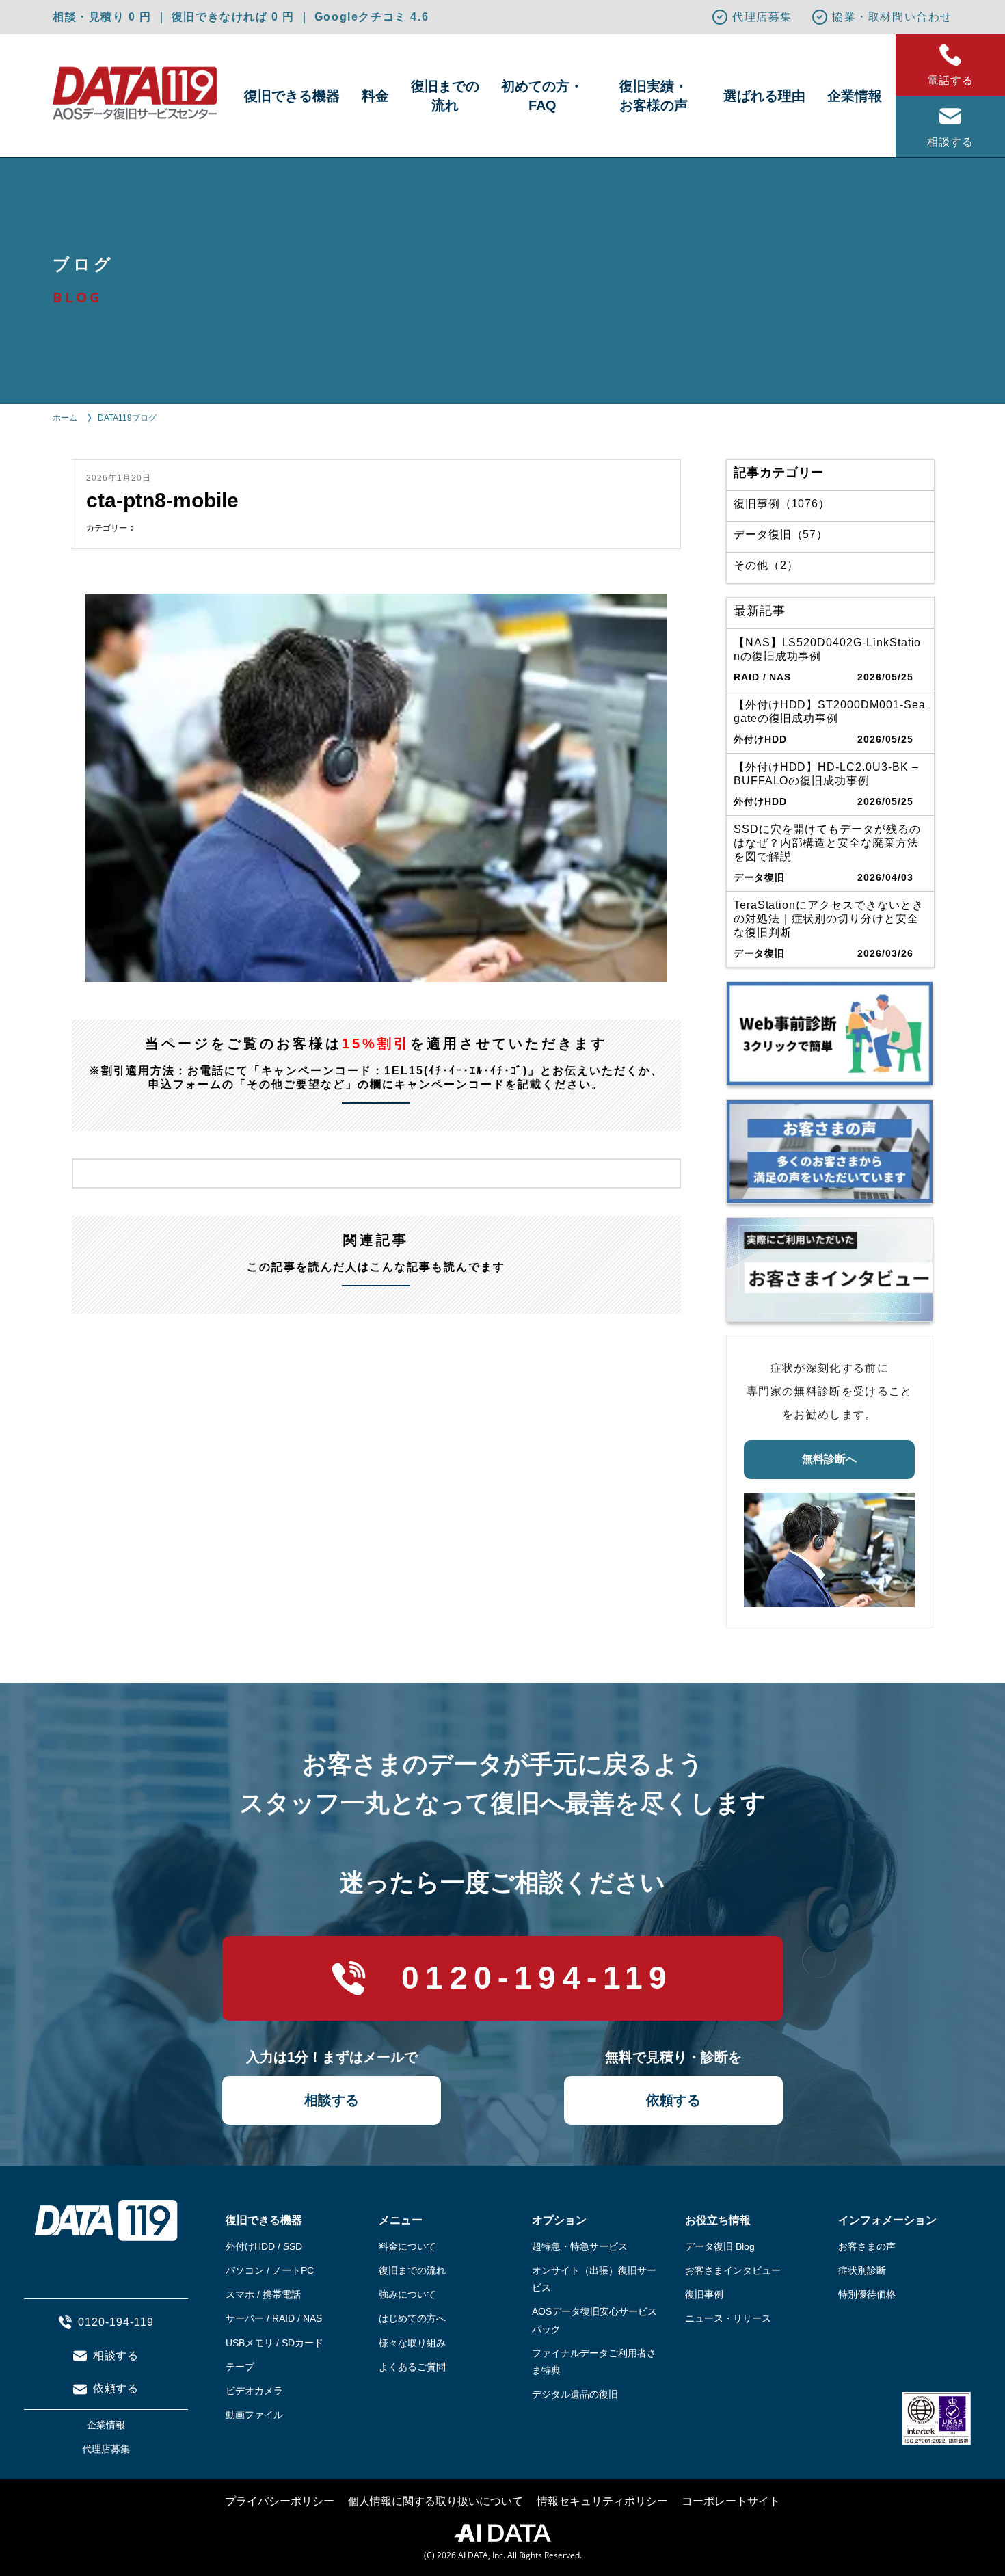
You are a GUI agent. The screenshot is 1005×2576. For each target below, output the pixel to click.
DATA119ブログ (127, 418)
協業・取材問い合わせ (892, 17)
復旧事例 (704, 2294)
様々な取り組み (412, 2343)
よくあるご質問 (412, 2367)
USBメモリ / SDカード (274, 2343)
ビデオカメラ (254, 2391)
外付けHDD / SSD (264, 2246)
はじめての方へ (412, 2318)
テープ (240, 2367)
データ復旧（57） (781, 534)
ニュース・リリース (728, 2318)
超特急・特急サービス (580, 2246)
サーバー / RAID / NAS (274, 2318)
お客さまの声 (867, 2246)
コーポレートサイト (731, 2501)
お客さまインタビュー (733, 2270)
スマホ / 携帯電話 (263, 2294)
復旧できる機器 (292, 96)
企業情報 (855, 96)
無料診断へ (829, 1459)
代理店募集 (762, 17)
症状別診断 (862, 2270)
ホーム (65, 418)
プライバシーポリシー (280, 2501)
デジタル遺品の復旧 (575, 2394)
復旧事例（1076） (782, 504)
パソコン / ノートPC (270, 2270)
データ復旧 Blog (720, 2246)
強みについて (407, 2294)
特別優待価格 (867, 2294)
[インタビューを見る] (830, 1270)
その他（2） (766, 565)
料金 (375, 96)
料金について (407, 2246)
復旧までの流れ (445, 96)
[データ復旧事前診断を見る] (830, 1034)
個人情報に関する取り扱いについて (435, 2501)
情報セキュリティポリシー (602, 2501)
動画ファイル (254, 2415)
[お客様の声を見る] (830, 1152)
